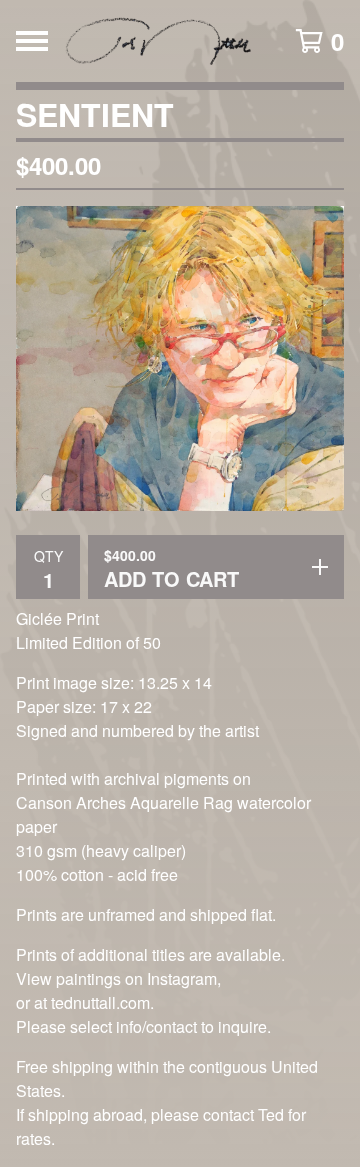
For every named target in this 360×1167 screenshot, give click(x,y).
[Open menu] (32, 41)
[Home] (162, 41)
